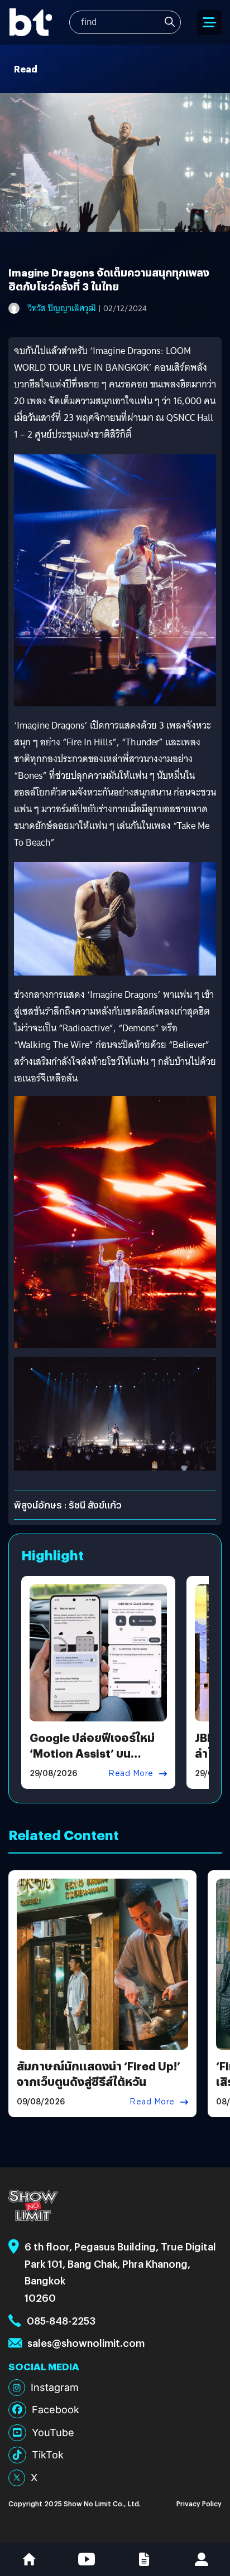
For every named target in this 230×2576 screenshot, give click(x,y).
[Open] (209, 23)
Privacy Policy (199, 2503)
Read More (131, 1773)
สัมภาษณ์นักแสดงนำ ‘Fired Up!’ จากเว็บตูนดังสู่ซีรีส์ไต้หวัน (99, 2073)
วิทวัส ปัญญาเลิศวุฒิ (62, 308)
